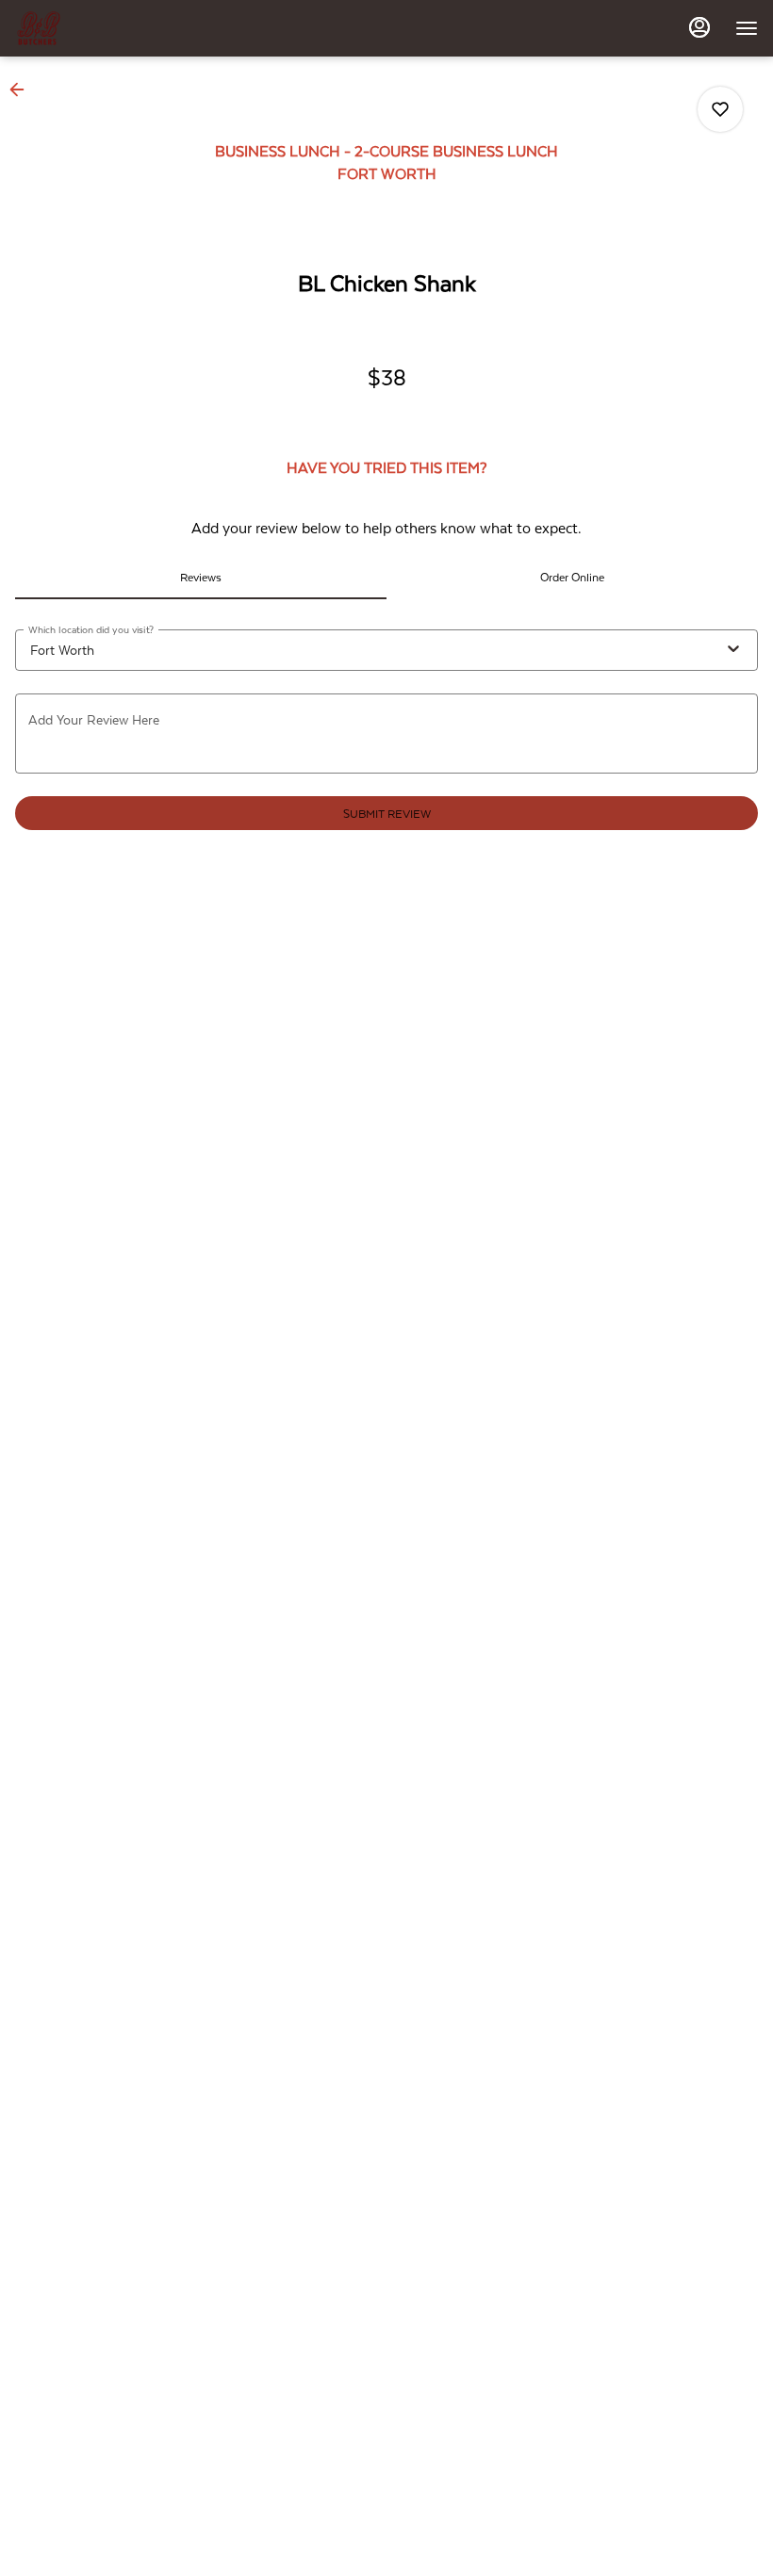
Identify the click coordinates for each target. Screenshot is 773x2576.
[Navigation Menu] (747, 28)
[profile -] (699, 27)
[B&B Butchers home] (100, 28)
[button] (23, 90)
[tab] (201, 577)
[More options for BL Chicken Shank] (720, 109)
